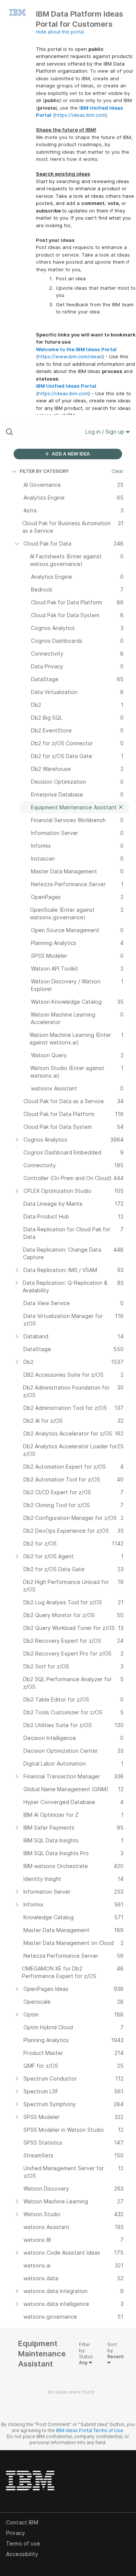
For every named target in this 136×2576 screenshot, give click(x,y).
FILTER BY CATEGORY (44, 471)
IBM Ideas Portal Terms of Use (90, 2430)
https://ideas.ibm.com (80, 115)
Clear (117, 471)
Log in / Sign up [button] (106, 432)
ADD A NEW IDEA (70, 454)
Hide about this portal (60, 32)
